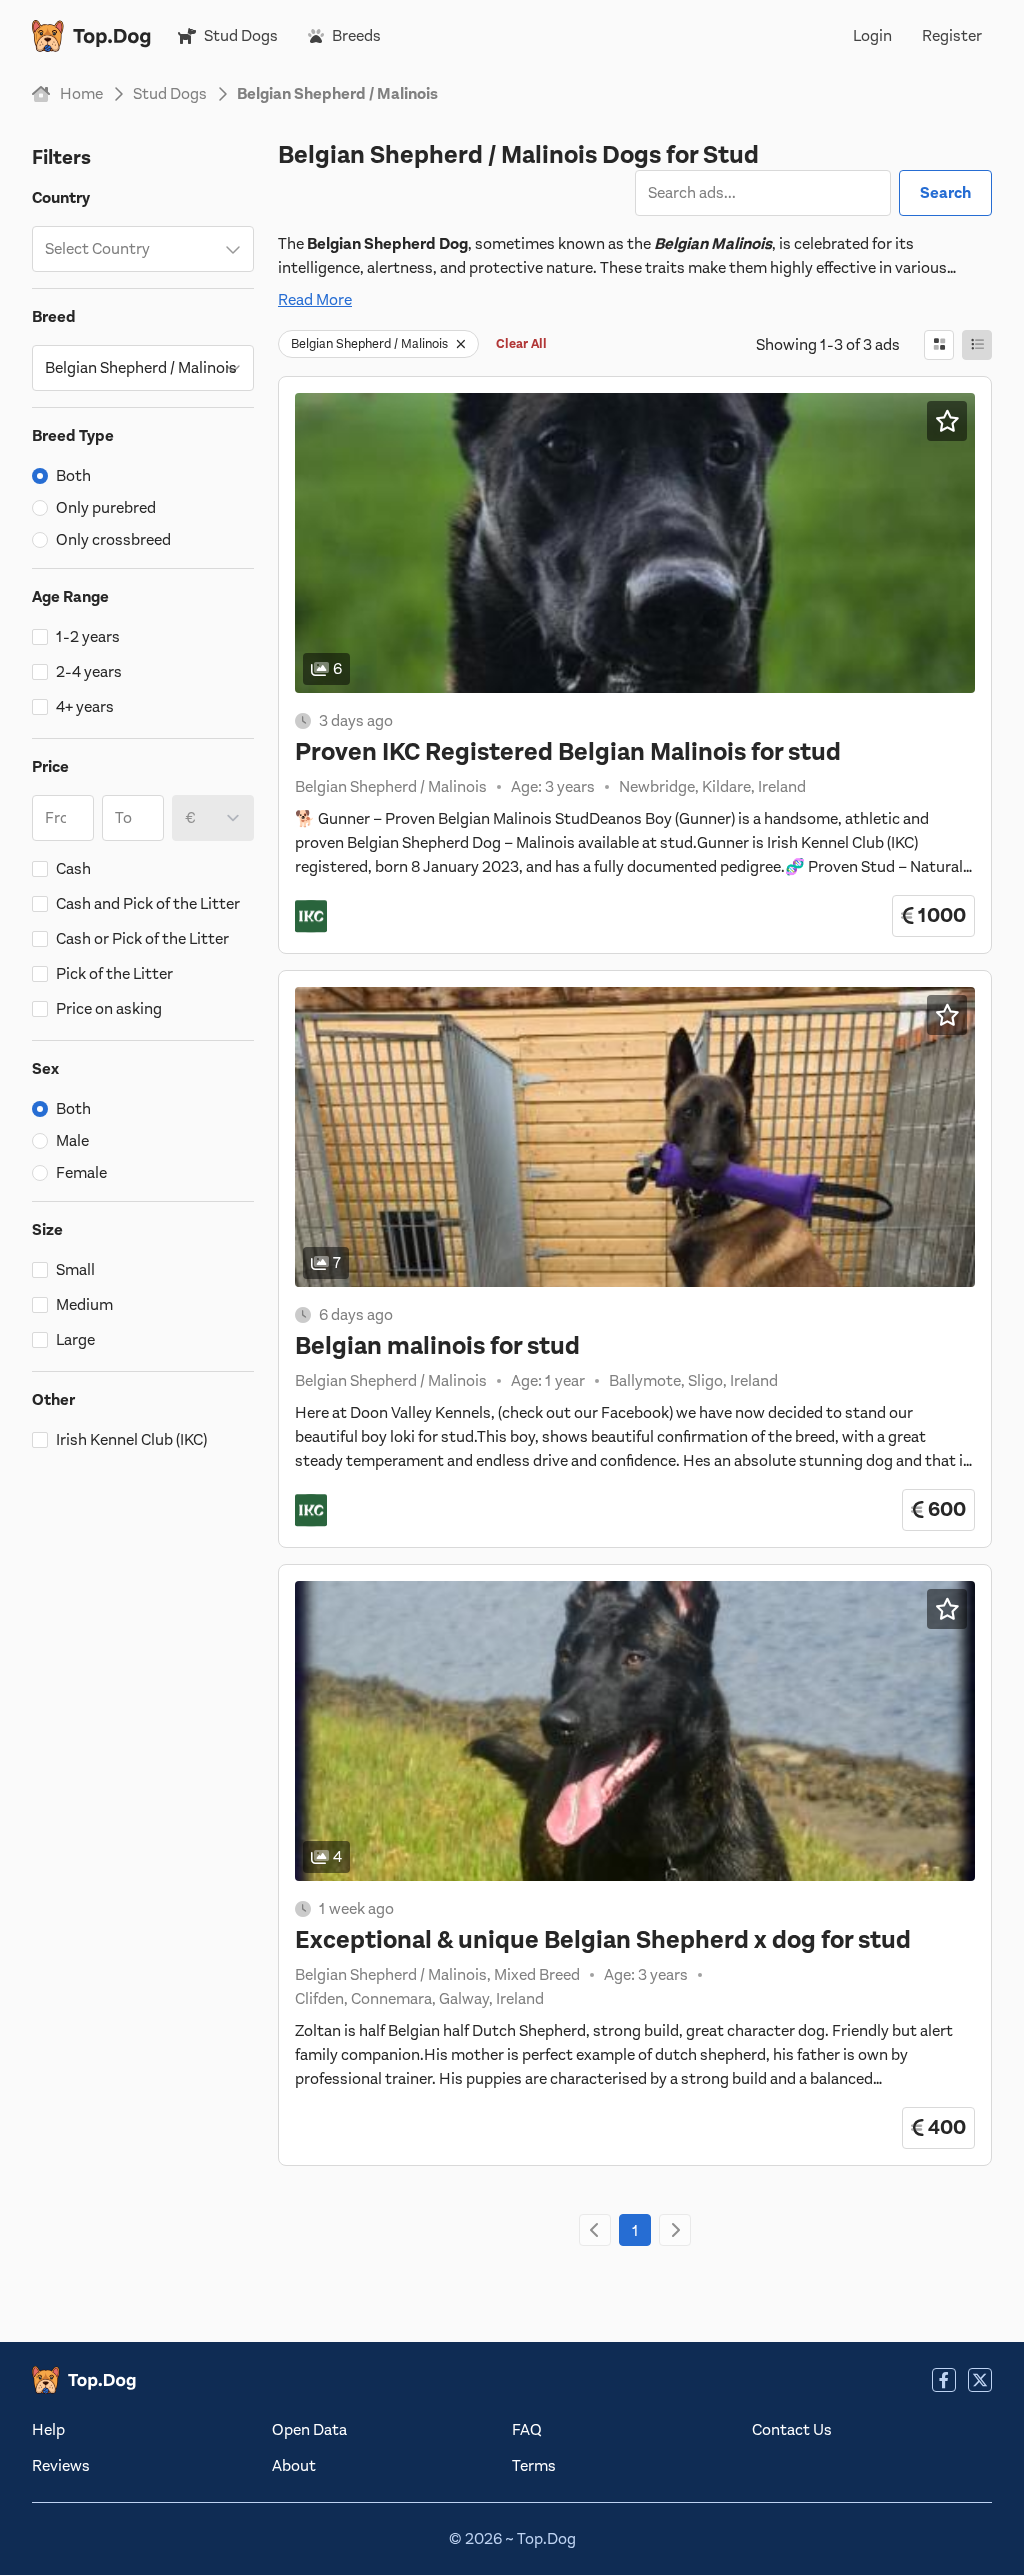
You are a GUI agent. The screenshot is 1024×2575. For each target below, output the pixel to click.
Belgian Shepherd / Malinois (369, 343)
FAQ (527, 2430)
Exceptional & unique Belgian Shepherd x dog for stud (603, 1940)
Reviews (61, 2466)
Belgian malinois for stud (437, 1346)
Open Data (309, 2430)
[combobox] (143, 249)
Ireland (782, 787)
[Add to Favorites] (947, 421)
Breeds (356, 36)
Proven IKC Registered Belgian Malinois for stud (568, 752)
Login (872, 36)
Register (952, 36)
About (294, 2466)
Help (48, 2430)
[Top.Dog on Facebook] (944, 2380)
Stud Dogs (241, 36)
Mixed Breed (537, 1975)
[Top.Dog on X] (980, 2380)
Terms (534, 2466)
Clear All (521, 344)
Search (945, 193)
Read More (315, 300)
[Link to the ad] (635, 543)
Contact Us (792, 2430)
